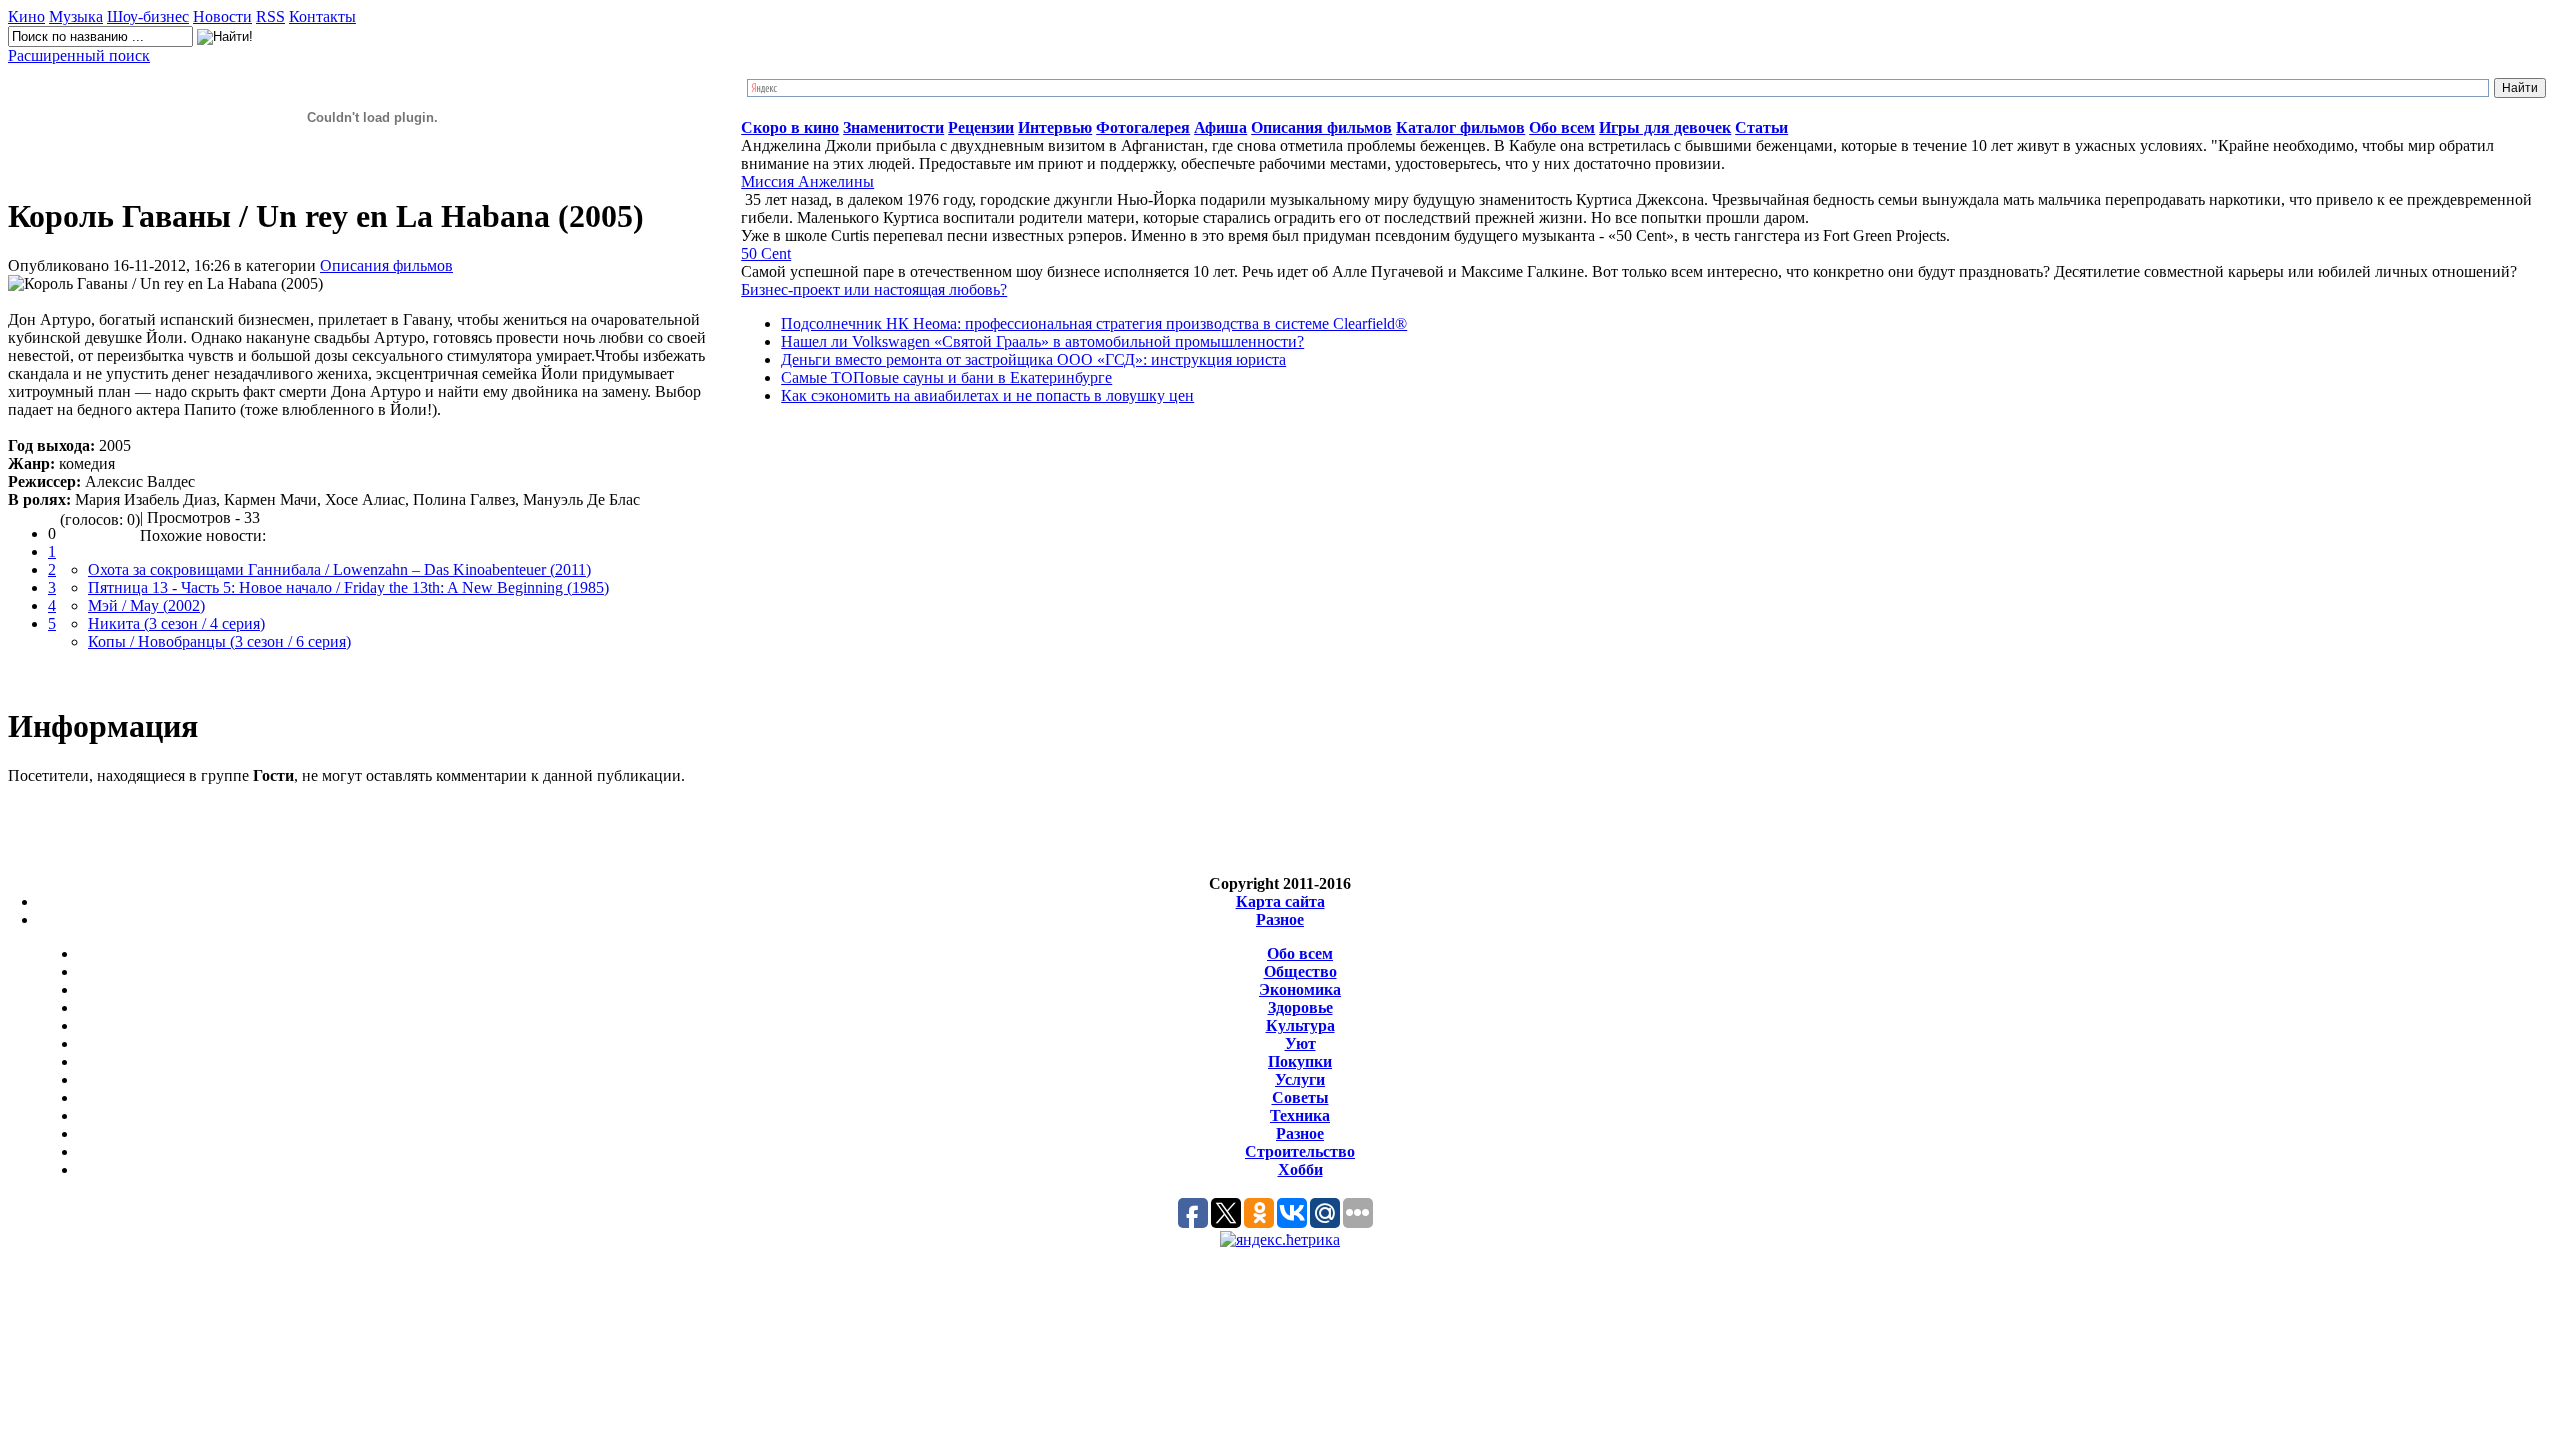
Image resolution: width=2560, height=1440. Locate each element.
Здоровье (1300, 1007)
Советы (1300, 1097)
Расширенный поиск (79, 55)
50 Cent (766, 253)
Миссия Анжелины (807, 181)
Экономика (1300, 989)
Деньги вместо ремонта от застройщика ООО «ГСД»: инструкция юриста (1033, 359)
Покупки (1300, 1061)
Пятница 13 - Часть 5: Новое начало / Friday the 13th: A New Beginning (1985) (348, 587)
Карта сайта (1280, 901)
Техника (1300, 1115)
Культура (1300, 1025)
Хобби (1300, 1169)
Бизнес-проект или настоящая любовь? (874, 289)
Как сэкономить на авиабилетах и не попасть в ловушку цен (987, 395)
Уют (1300, 1043)
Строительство (1300, 1151)
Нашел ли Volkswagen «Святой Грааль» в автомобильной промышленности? (1042, 341)
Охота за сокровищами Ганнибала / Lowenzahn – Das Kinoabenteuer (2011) (339, 569)
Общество (1300, 971)
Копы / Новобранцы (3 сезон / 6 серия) (219, 641)
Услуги (1300, 1079)
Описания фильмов (386, 265)
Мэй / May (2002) (146, 605)
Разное (1280, 919)
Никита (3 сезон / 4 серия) (176, 623)
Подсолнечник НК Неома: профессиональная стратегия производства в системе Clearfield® (1094, 323)
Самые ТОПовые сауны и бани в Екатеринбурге (946, 377)
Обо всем (1300, 953)
